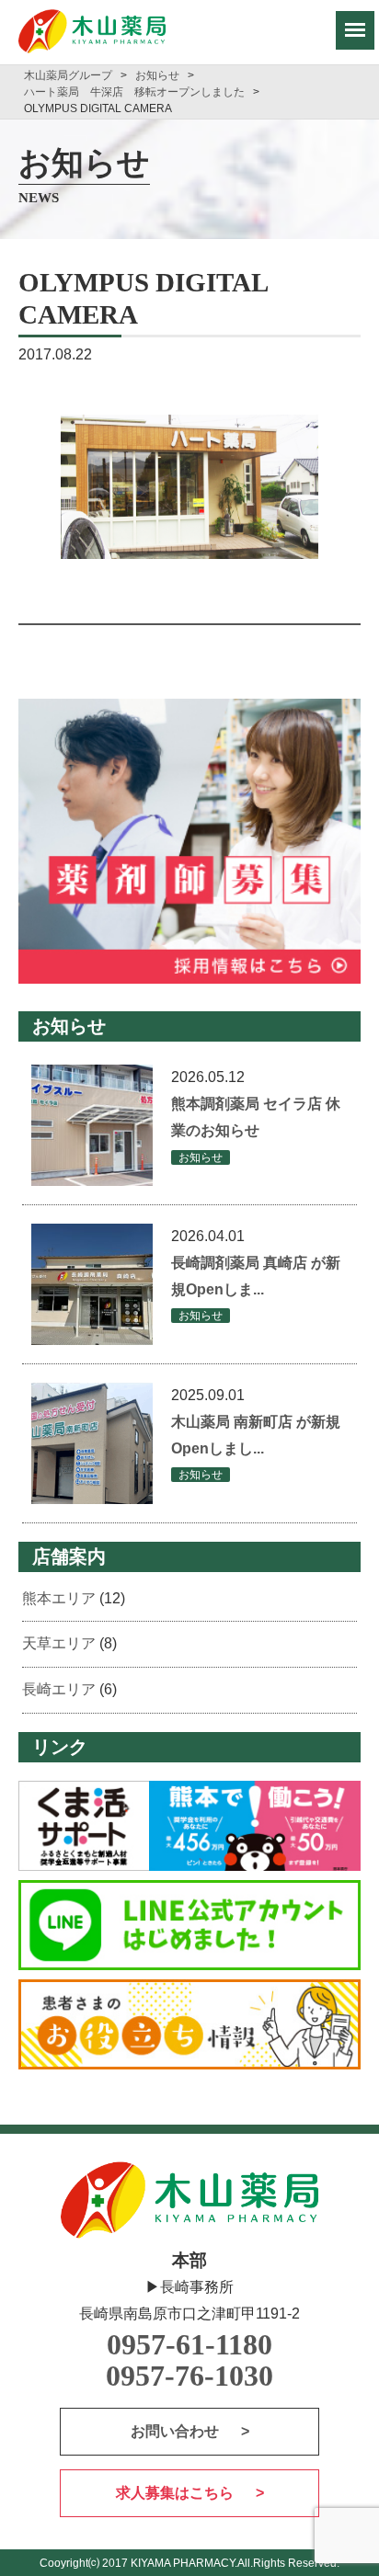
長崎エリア (59, 1689)
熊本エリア (59, 1598)
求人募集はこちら (177, 2493)
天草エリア (59, 1643)
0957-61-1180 (189, 2345)
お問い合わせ (177, 2431)
